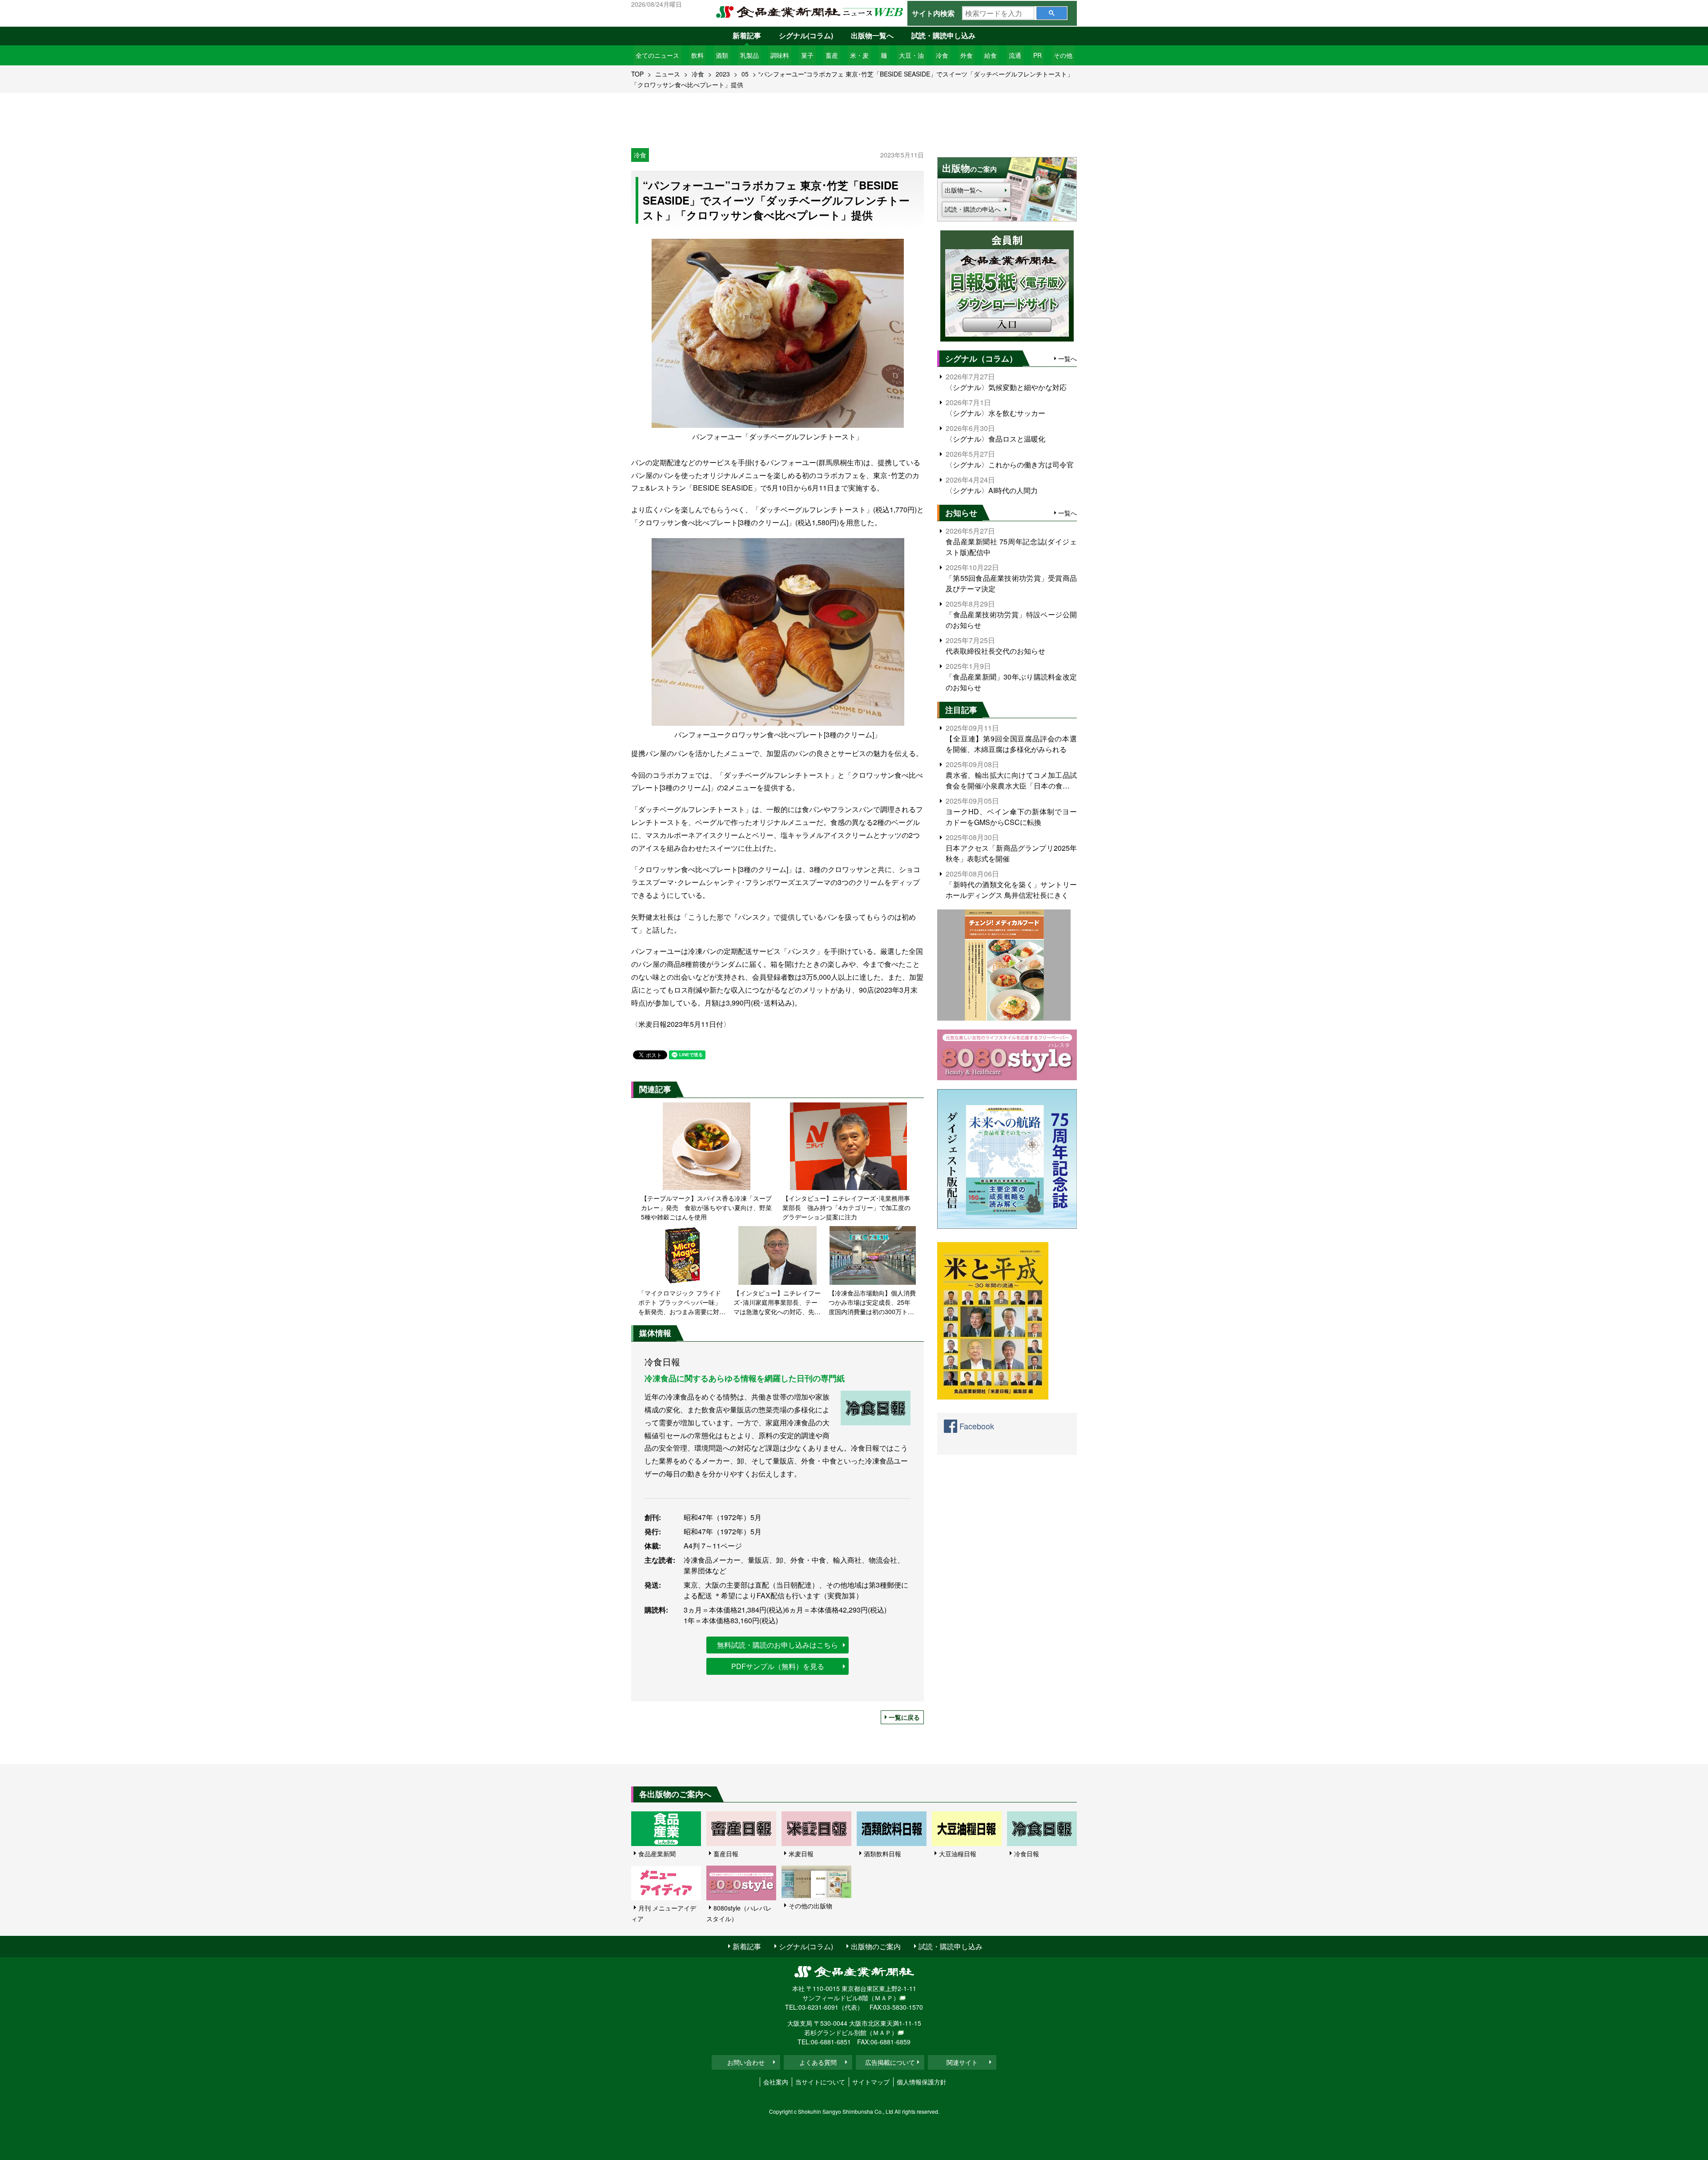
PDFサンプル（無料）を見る (778, 1666)
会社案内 (776, 2082)
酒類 (722, 55)
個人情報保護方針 (922, 2082)
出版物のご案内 (876, 1946)
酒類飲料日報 (882, 1854)
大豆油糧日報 (958, 1854)
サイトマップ (871, 2082)
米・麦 (859, 55)
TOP (637, 74)
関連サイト (962, 2062)
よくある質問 (818, 2062)
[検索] (1052, 13)
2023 (723, 74)
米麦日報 (801, 1854)
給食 (991, 55)
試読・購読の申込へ (973, 209)
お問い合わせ (746, 2062)
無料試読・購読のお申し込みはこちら (777, 1645)
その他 (1063, 55)
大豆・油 (911, 55)
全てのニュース (657, 55)
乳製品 (749, 55)
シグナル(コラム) (806, 35)
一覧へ (1067, 358)
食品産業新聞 (657, 1854)
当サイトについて (820, 2082)
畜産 (832, 55)
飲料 (697, 55)
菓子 (807, 55)
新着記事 (747, 35)
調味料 (780, 55)
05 (745, 74)
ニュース (668, 74)
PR (1037, 55)
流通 (1015, 55)
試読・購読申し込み (943, 35)
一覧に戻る (904, 1717)
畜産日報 (726, 1854)
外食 (967, 55)
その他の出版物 (810, 1906)
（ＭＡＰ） (884, 1998)
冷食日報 (1027, 1854)
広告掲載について (890, 2062)
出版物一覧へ (872, 35)
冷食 (942, 55)
